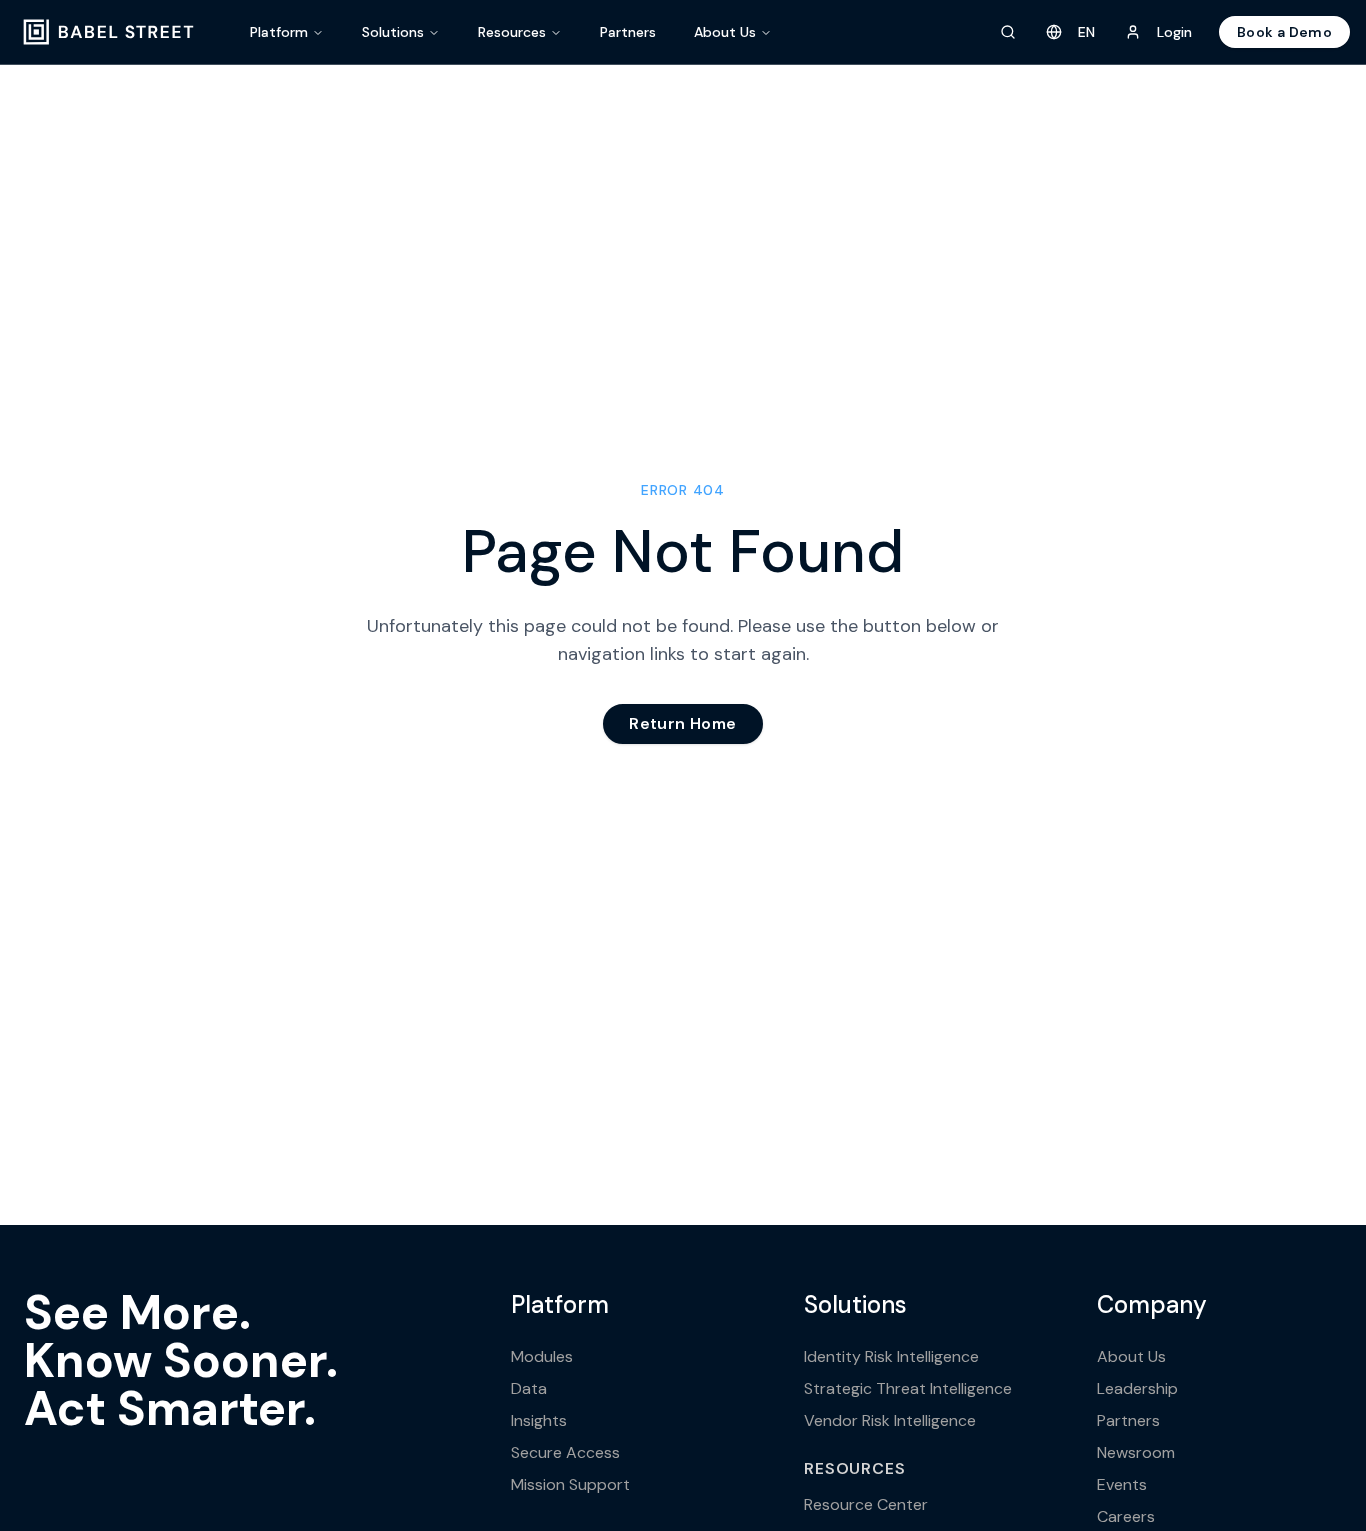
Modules (542, 1356)
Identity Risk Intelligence (891, 1356)
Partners (628, 32)
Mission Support (570, 1484)
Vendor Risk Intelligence (890, 1420)
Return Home (682, 723)
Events (1122, 1484)
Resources (512, 32)
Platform (279, 32)
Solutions (393, 32)
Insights (539, 1420)
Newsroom (1136, 1452)
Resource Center (866, 1504)
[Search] (1008, 32)
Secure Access (565, 1452)
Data (529, 1388)
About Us (725, 32)
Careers (1126, 1516)
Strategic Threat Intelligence (908, 1388)
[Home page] (108, 32)
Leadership (1137, 1388)
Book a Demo (1284, 32)
